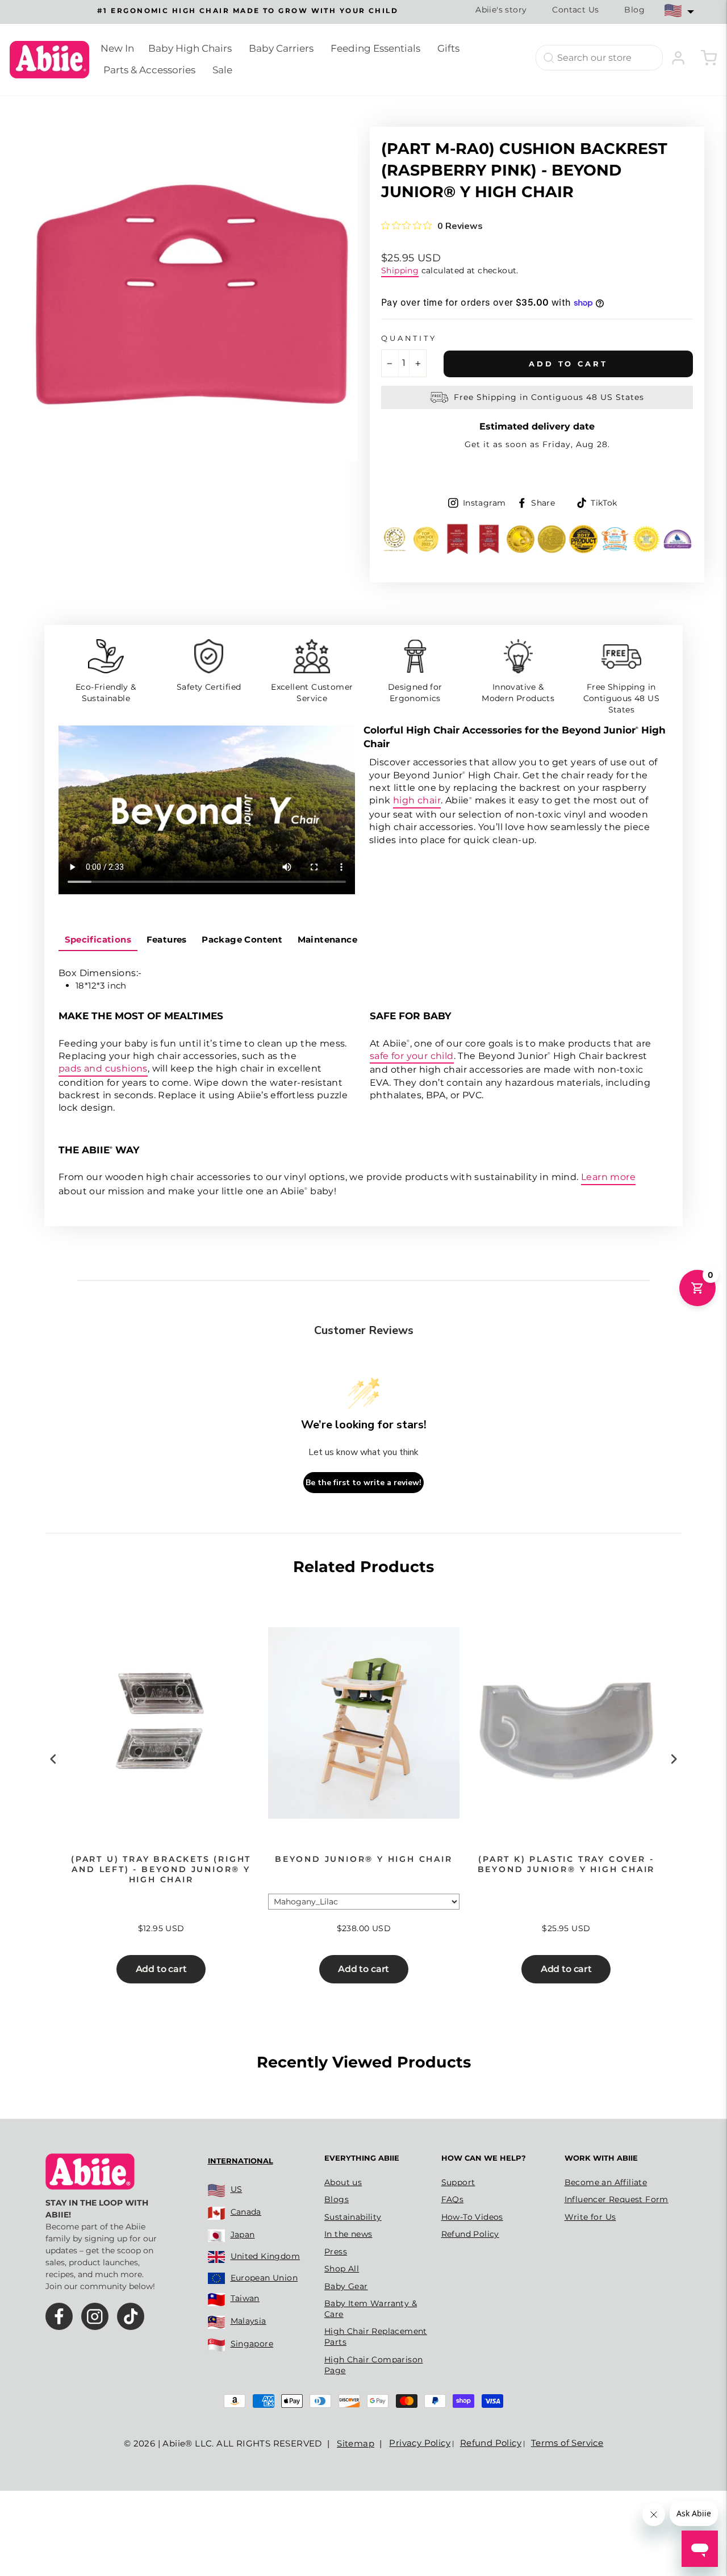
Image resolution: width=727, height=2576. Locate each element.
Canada (246, 2212)
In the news (348, 2234)
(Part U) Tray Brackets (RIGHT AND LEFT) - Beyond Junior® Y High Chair (161, 1869)
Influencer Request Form (617, 2199)
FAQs (453, 2199)
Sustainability (353, 2217)
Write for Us (590, 2217)
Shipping (400, 270)
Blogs (337, 2199)
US (237, 2189)
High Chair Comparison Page (373, 2365)
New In (117, 48)
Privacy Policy (420, 2443)
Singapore (252, 2344)
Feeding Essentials (375, 48)
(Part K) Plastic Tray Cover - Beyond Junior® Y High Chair (567, 1864)
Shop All (342, 2269)
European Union (264, 2278)
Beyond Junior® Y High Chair (364, 1859)
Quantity (409, 338)
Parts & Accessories (149, 70)
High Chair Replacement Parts (376, 2337)
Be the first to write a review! (363, 1483)
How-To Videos (472, 2217)
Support (458, 2182)
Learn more (608, 1177)
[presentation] (53, 1759)
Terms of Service (567, 2443)
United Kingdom (266, 2256)
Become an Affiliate (606, 2182)
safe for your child (412, 1056)
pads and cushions (103, 1068)
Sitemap (356, 2443)
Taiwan (245, 2298)
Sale (222, 70)
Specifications (98, 939)
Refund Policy (470, 2234)
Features (167, 939)
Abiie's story (501, 10)
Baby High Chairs (190, 48)
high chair (417, 800)
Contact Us (575, 10)
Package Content (242, 939)
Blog (634, 10)
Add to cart (161, 1969)
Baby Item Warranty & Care (371, 2309)
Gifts (448, 48)
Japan (243, 2235)
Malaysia (248, 2321)
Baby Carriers (281, 48)
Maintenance (327, 939)
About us (343, 2182)
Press (336, 2252)
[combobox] (599, 58)
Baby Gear (346, 2286)
